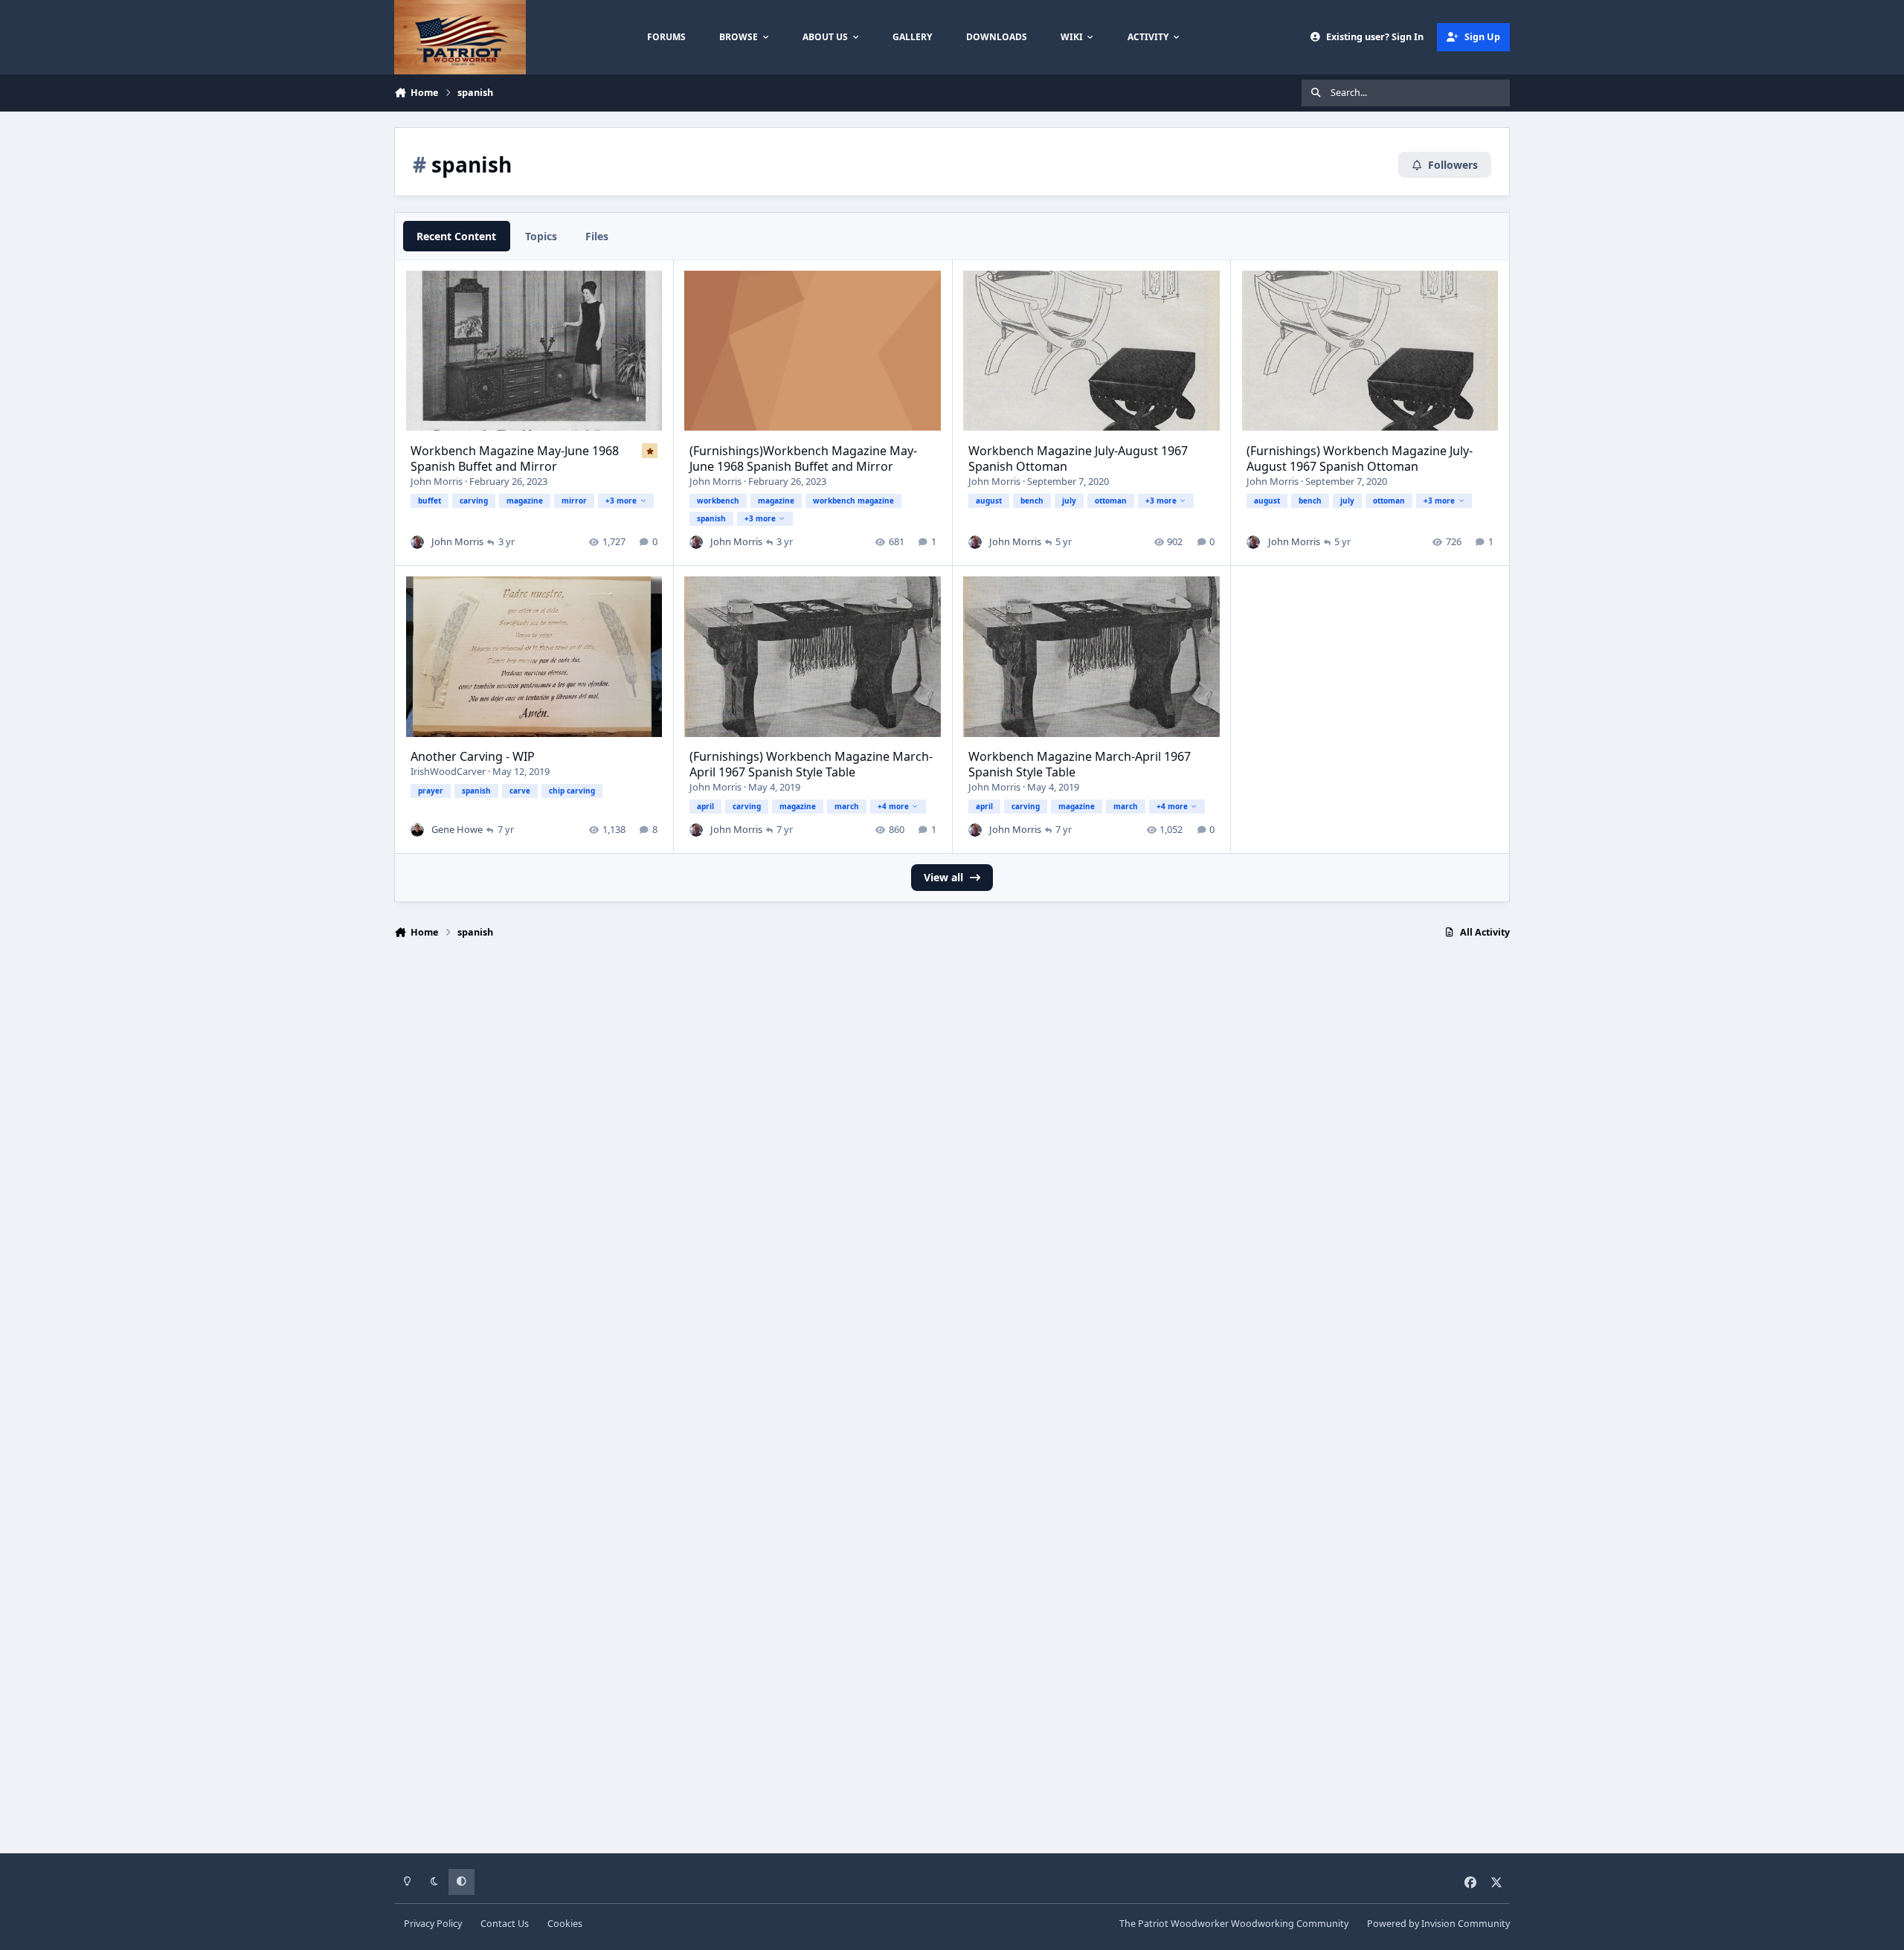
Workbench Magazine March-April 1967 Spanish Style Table (1080, 764)
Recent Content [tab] (456, 236)
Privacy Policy (433, 1924)
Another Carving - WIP (473, 756)
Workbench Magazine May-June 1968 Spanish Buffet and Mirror (515, 458)
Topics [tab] (541, 236)
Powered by (1438, 1924)
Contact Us (505, 1924)
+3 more (621, 501)
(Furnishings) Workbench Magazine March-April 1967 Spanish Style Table (811, 764)
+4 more (893, 806)
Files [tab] (597, 236)
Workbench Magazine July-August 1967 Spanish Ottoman (1078, 458)
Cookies (565, 1924)
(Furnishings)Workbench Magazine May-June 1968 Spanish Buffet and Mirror (803, 458)
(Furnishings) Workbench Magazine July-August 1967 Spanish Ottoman (1360, 458)
